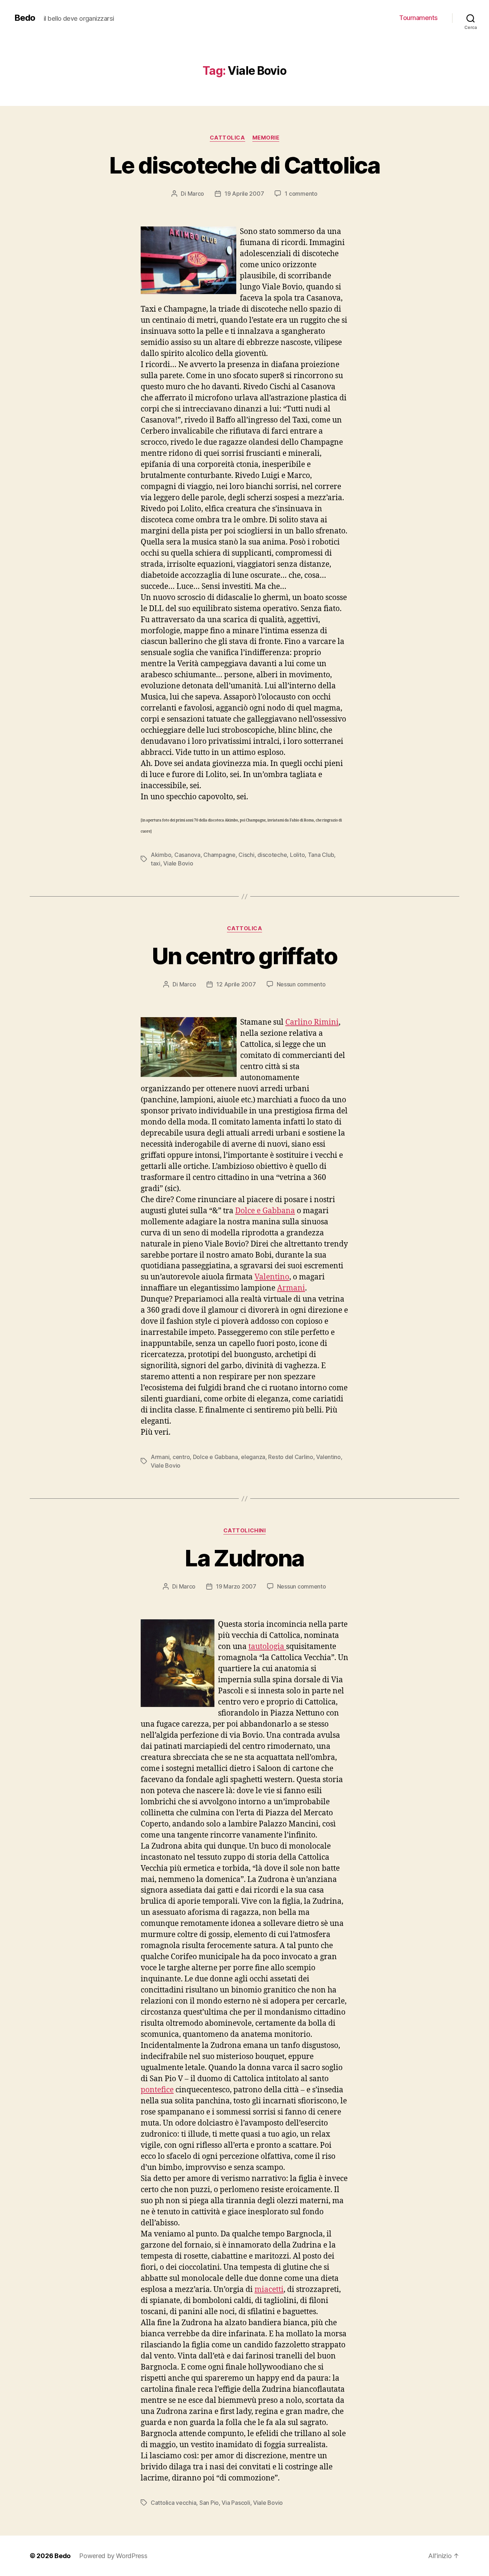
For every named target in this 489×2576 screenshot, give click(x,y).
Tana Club (321, 855)
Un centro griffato (245, 956)
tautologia (267, 1647)
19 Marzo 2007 (236, 1586)
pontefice (157, 2090)
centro (181, 1457)
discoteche (272, 855)
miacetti (269, 2290)
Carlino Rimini (312, 1022)
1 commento (301, 194)
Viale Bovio (178, 863)
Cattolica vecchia (173, 2503)
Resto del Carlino (291, 1457)
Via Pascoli (236, 2503)
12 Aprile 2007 (236, 984)
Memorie (266, 138)
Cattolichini (245, 1531)
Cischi (246, 855)
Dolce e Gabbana (265, 1211)
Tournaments (418, 18)
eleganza (253, 1457)
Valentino (272, 1277)
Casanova (187, 855)
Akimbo (161, 855)
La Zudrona (244, 1558)
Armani (291, 1288)
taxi (156, 863)
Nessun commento (301, 984)
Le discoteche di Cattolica (245, 165)
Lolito (297, 855)
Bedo (25, 18)
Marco (196, 194)
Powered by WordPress (113, 2556)
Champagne (219, 855)
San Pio (209, 2503)
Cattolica (227, 138)
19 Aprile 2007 (244, 194)
